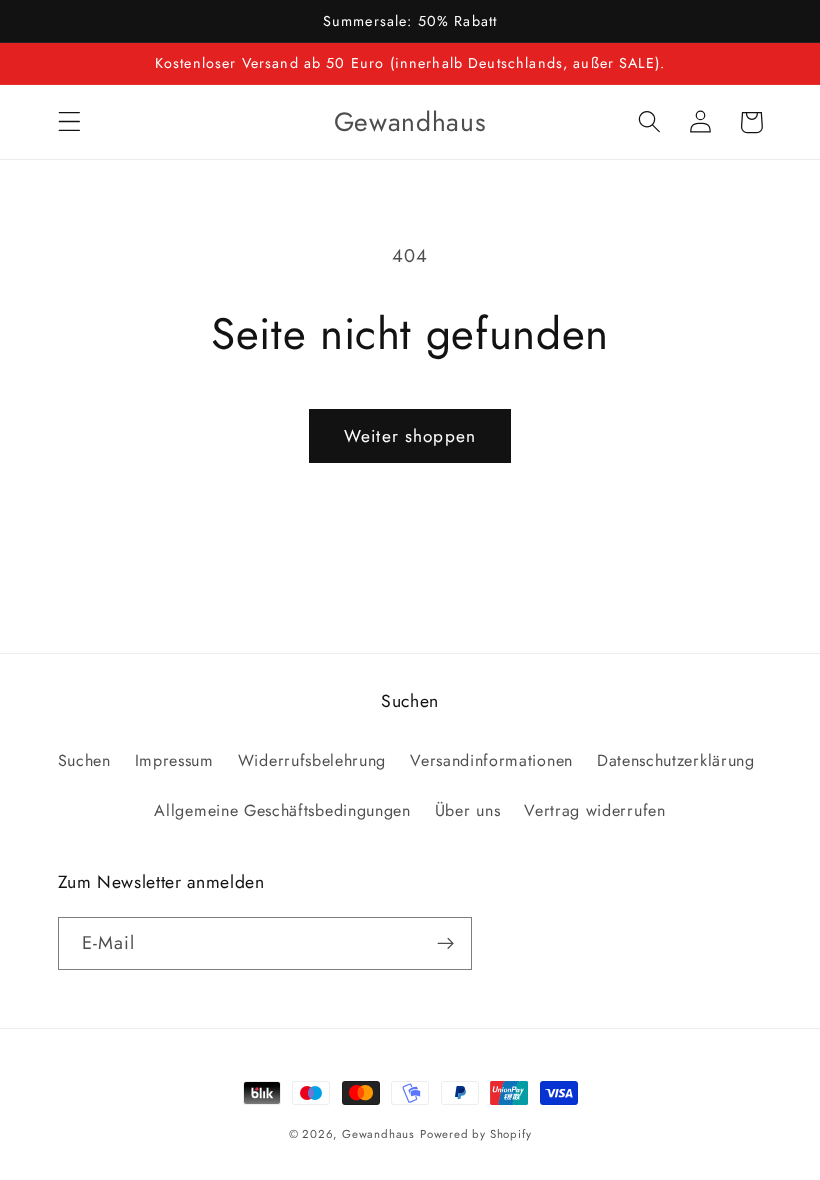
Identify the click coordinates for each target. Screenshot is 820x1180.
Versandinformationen (491, 760)
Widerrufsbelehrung (312, 760)
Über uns (468, 810)
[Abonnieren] (445, 944)
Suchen (84, 760)
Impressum (174, 760)
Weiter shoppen (410, 436)
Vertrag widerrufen (594, 810)
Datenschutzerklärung (676, 760)
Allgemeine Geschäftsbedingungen (282, 810)
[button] (69, 122)
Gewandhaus (378, 1134)
